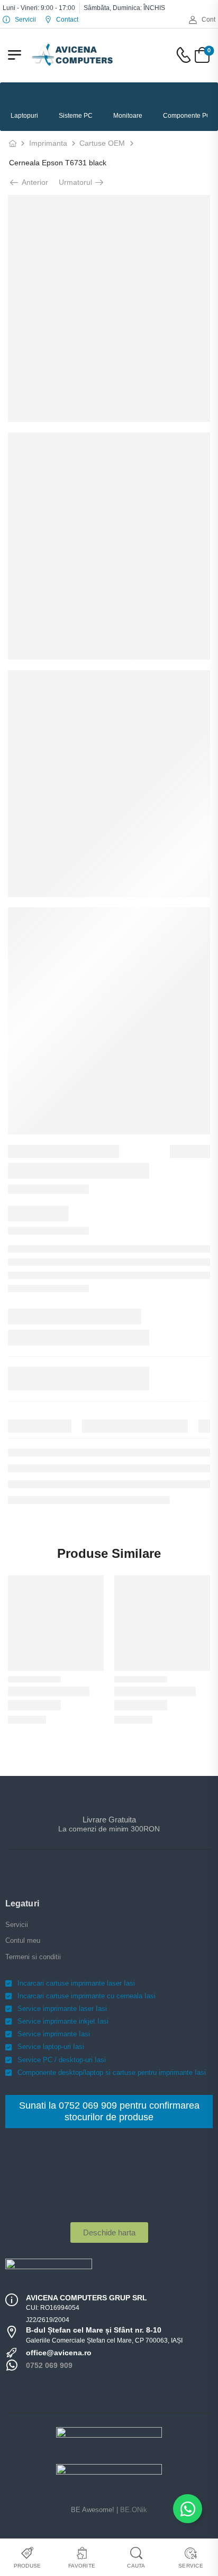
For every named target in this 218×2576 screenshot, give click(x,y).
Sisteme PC (76, 116)
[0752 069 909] (12, 2365)
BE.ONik (134, 2510)
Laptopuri (24, 116)
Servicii (17, 1925)
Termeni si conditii (33, 1957)
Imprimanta (48, 143)
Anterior (34, 182)
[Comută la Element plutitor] (188, 2509)
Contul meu (23, 1940)
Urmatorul (77, 182)
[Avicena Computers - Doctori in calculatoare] (72, 55)
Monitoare (128, 116)
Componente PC (187, 116)
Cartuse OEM (102, 143)
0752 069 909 (49, 2365)
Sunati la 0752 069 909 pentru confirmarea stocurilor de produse (109, 2111)
